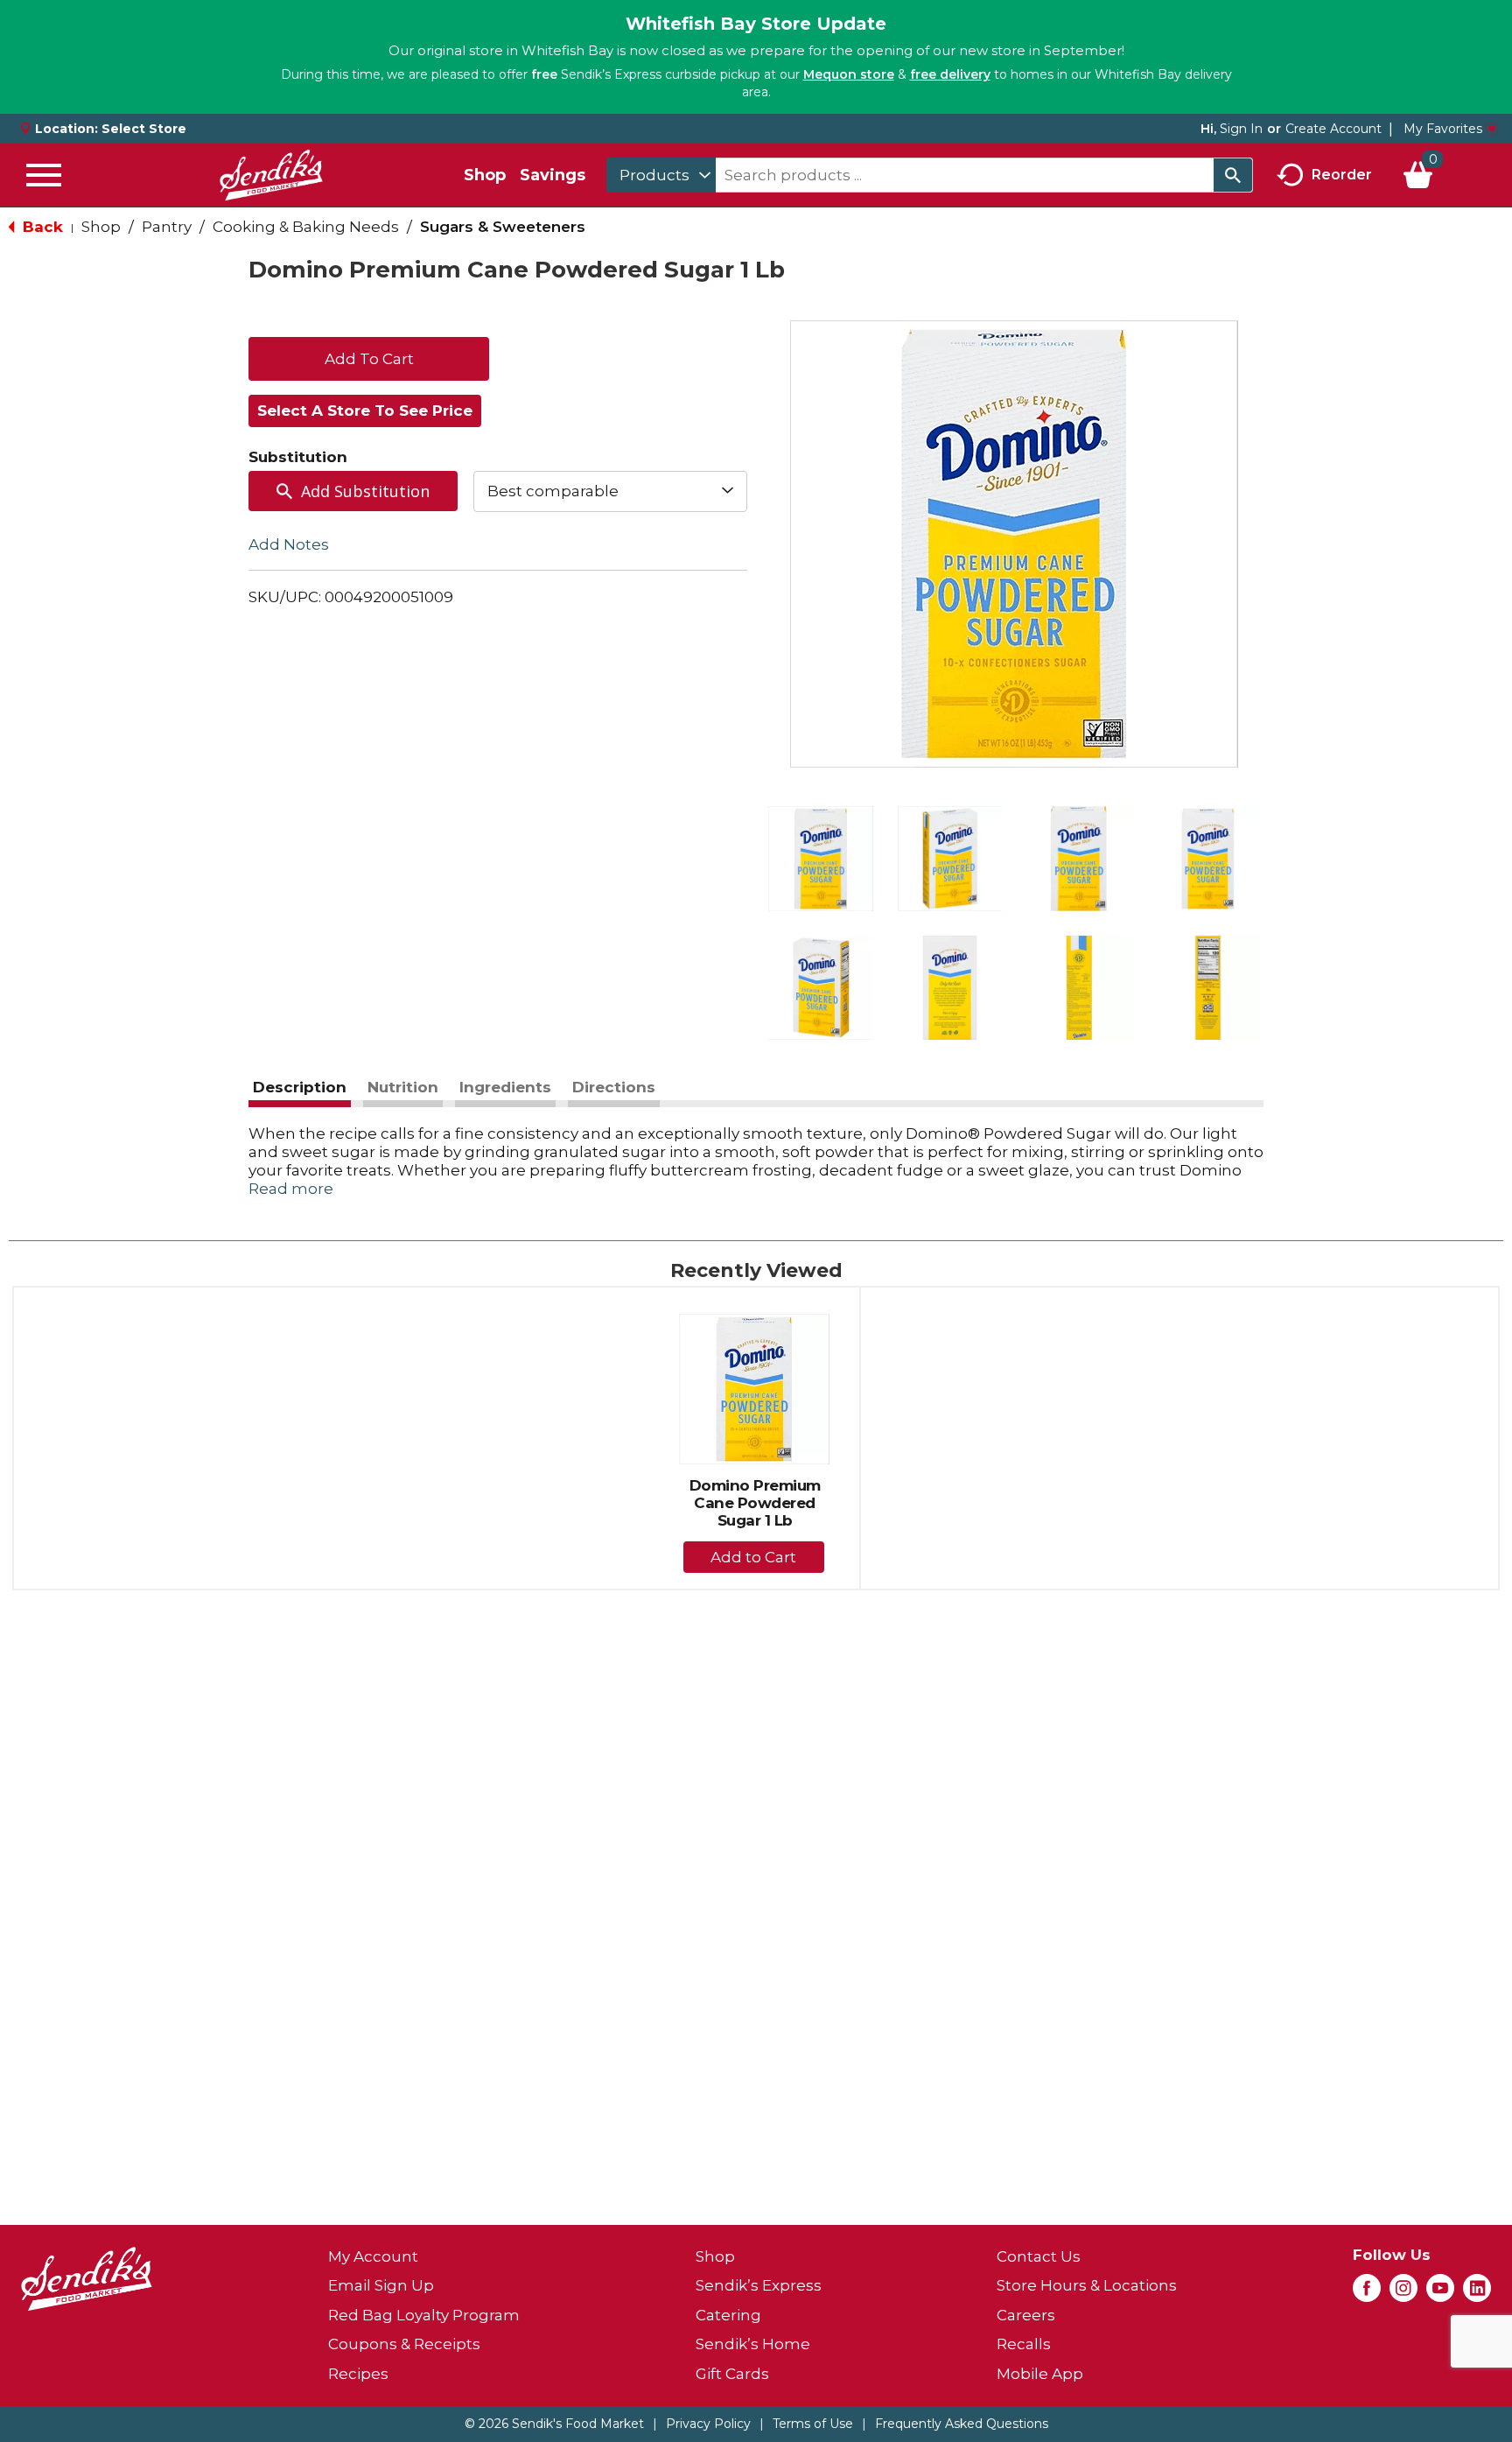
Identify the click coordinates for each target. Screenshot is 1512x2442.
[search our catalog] (1233, 175)
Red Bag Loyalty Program (424, 2315)
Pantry (167, 227)
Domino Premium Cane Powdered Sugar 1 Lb (755, 1503)
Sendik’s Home (753, 2344)
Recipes (358, 2374)
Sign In (1241, 129)
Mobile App (1040, 2374)
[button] (821, 859)
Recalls (1024, 2344)
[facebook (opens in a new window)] (1367, 2293)
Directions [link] (614, 1087)
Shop (485, 175)
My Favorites (1443, 129)
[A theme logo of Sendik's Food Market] (271, 175)
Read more (291, 1189)
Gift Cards (732, 2374)
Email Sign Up (381, 2285)
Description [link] (300, 1087)
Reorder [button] (1342, 174)
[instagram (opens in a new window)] (1403, 2293)
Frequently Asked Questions (962, 2424)
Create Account (1333, 129)
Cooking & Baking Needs (306, 227)
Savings (553, 175)
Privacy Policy (708, 2424)
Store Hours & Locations (1087, 2285)
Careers (1026, 2315)
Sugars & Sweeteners (503, 227)
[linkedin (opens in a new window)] (1477, 2293)
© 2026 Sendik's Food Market (554, 2424)
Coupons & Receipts (404, 2344)
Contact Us (1039, 2256)
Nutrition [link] (403, 1087)
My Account (373, 2256)
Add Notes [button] (289, 544)
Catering (728, 2315)
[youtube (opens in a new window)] (1440, 2293)
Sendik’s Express (759, 2285)
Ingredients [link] (505, 1087)
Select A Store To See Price (365, 411)
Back (41, 227)
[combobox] (661, 175)
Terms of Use (813, 2424)
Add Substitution (365, 491)
